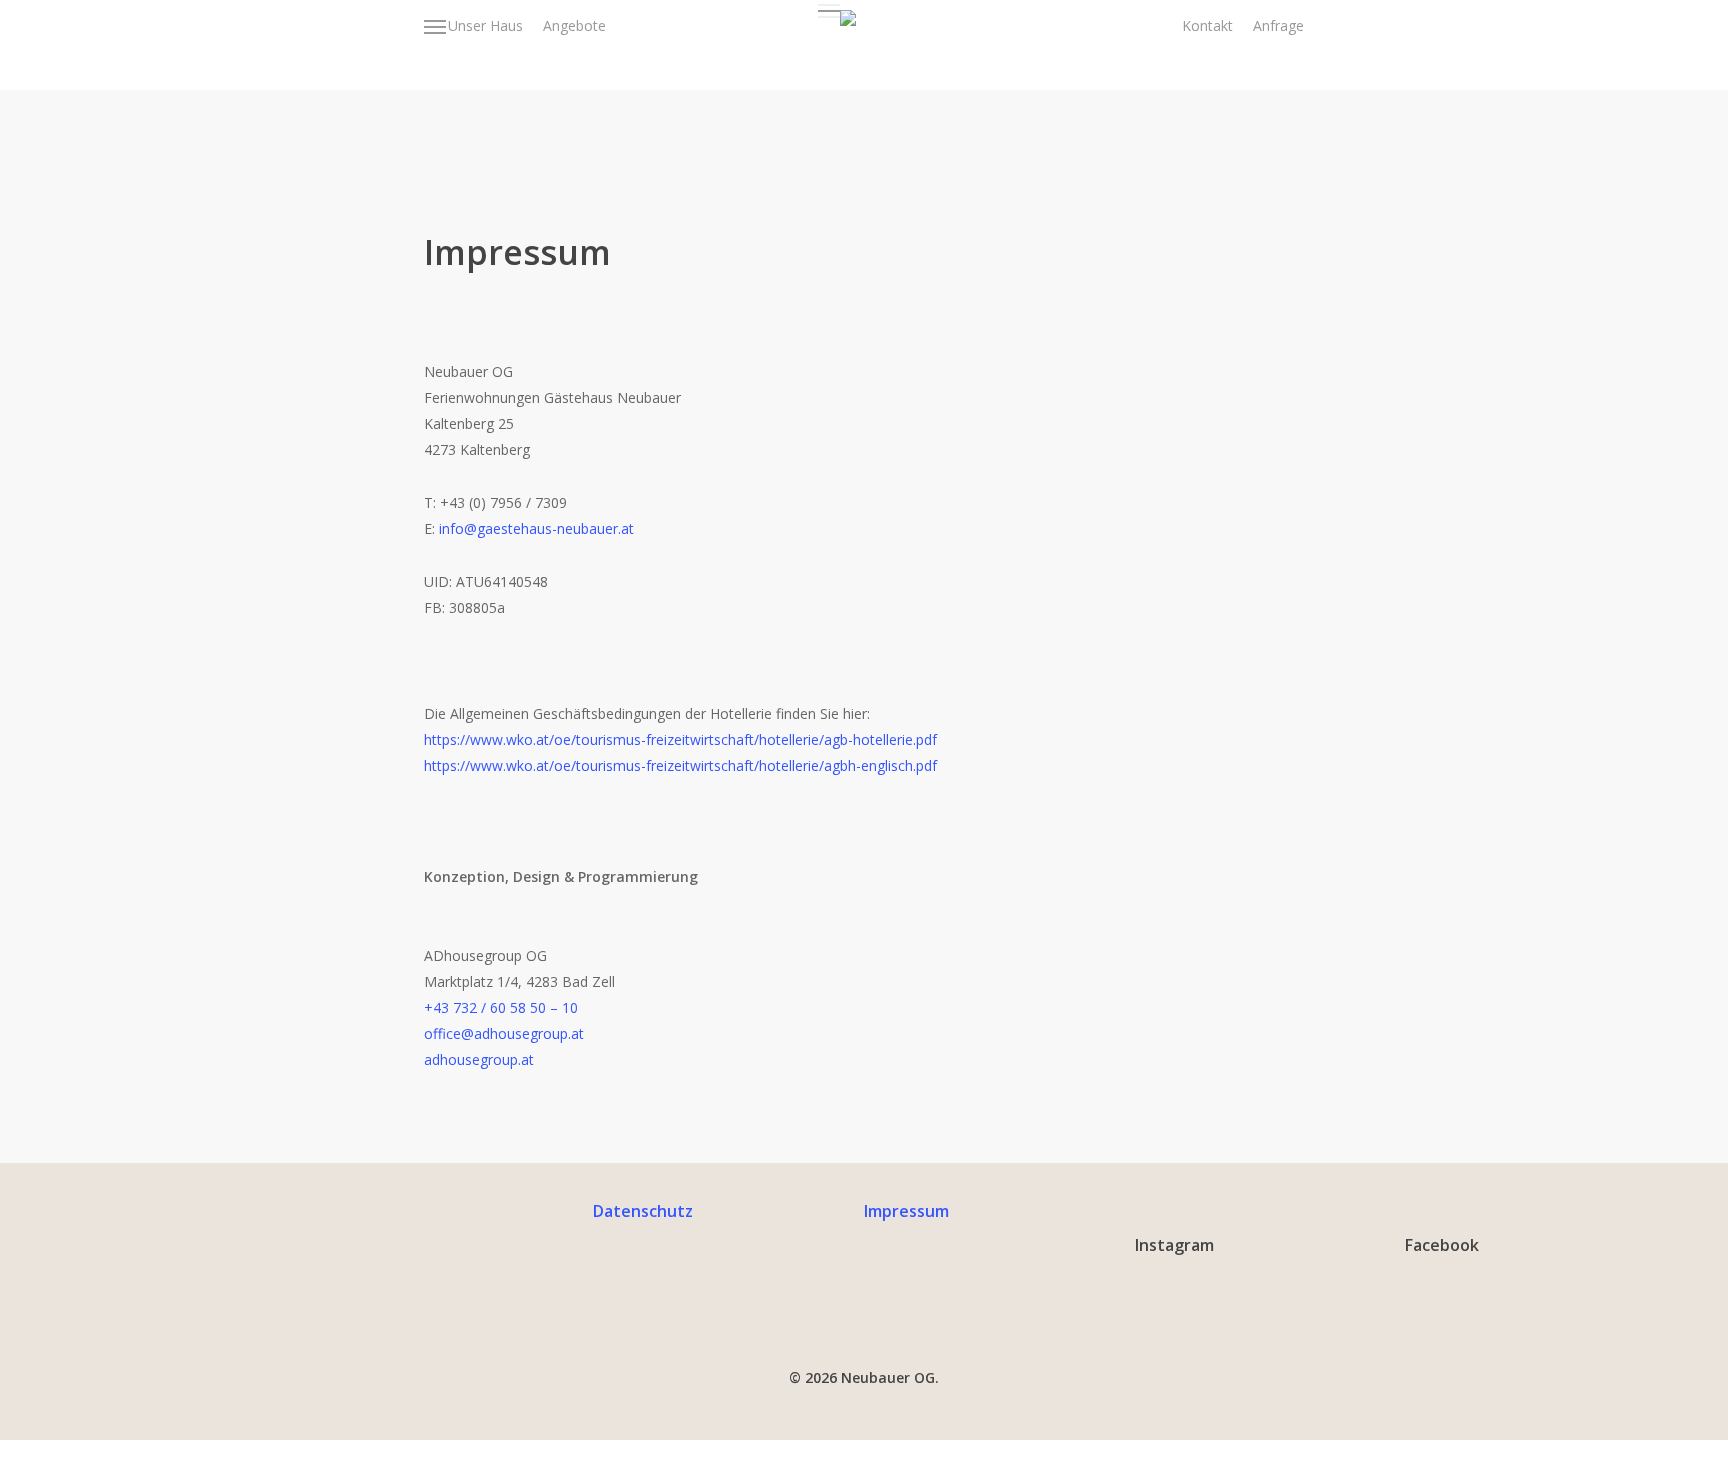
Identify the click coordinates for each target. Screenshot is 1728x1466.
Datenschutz (643, 1211)
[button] (436, 26)
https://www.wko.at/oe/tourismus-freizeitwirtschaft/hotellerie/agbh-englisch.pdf (680, 765)
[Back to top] (864, 1453)
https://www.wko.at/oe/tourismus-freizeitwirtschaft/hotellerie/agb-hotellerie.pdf (680, 739)
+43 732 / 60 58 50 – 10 (501, 1007)
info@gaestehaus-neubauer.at (536, 528)
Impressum (906, 1211)
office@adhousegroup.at (504, 1033)
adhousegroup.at (479, 1059)
